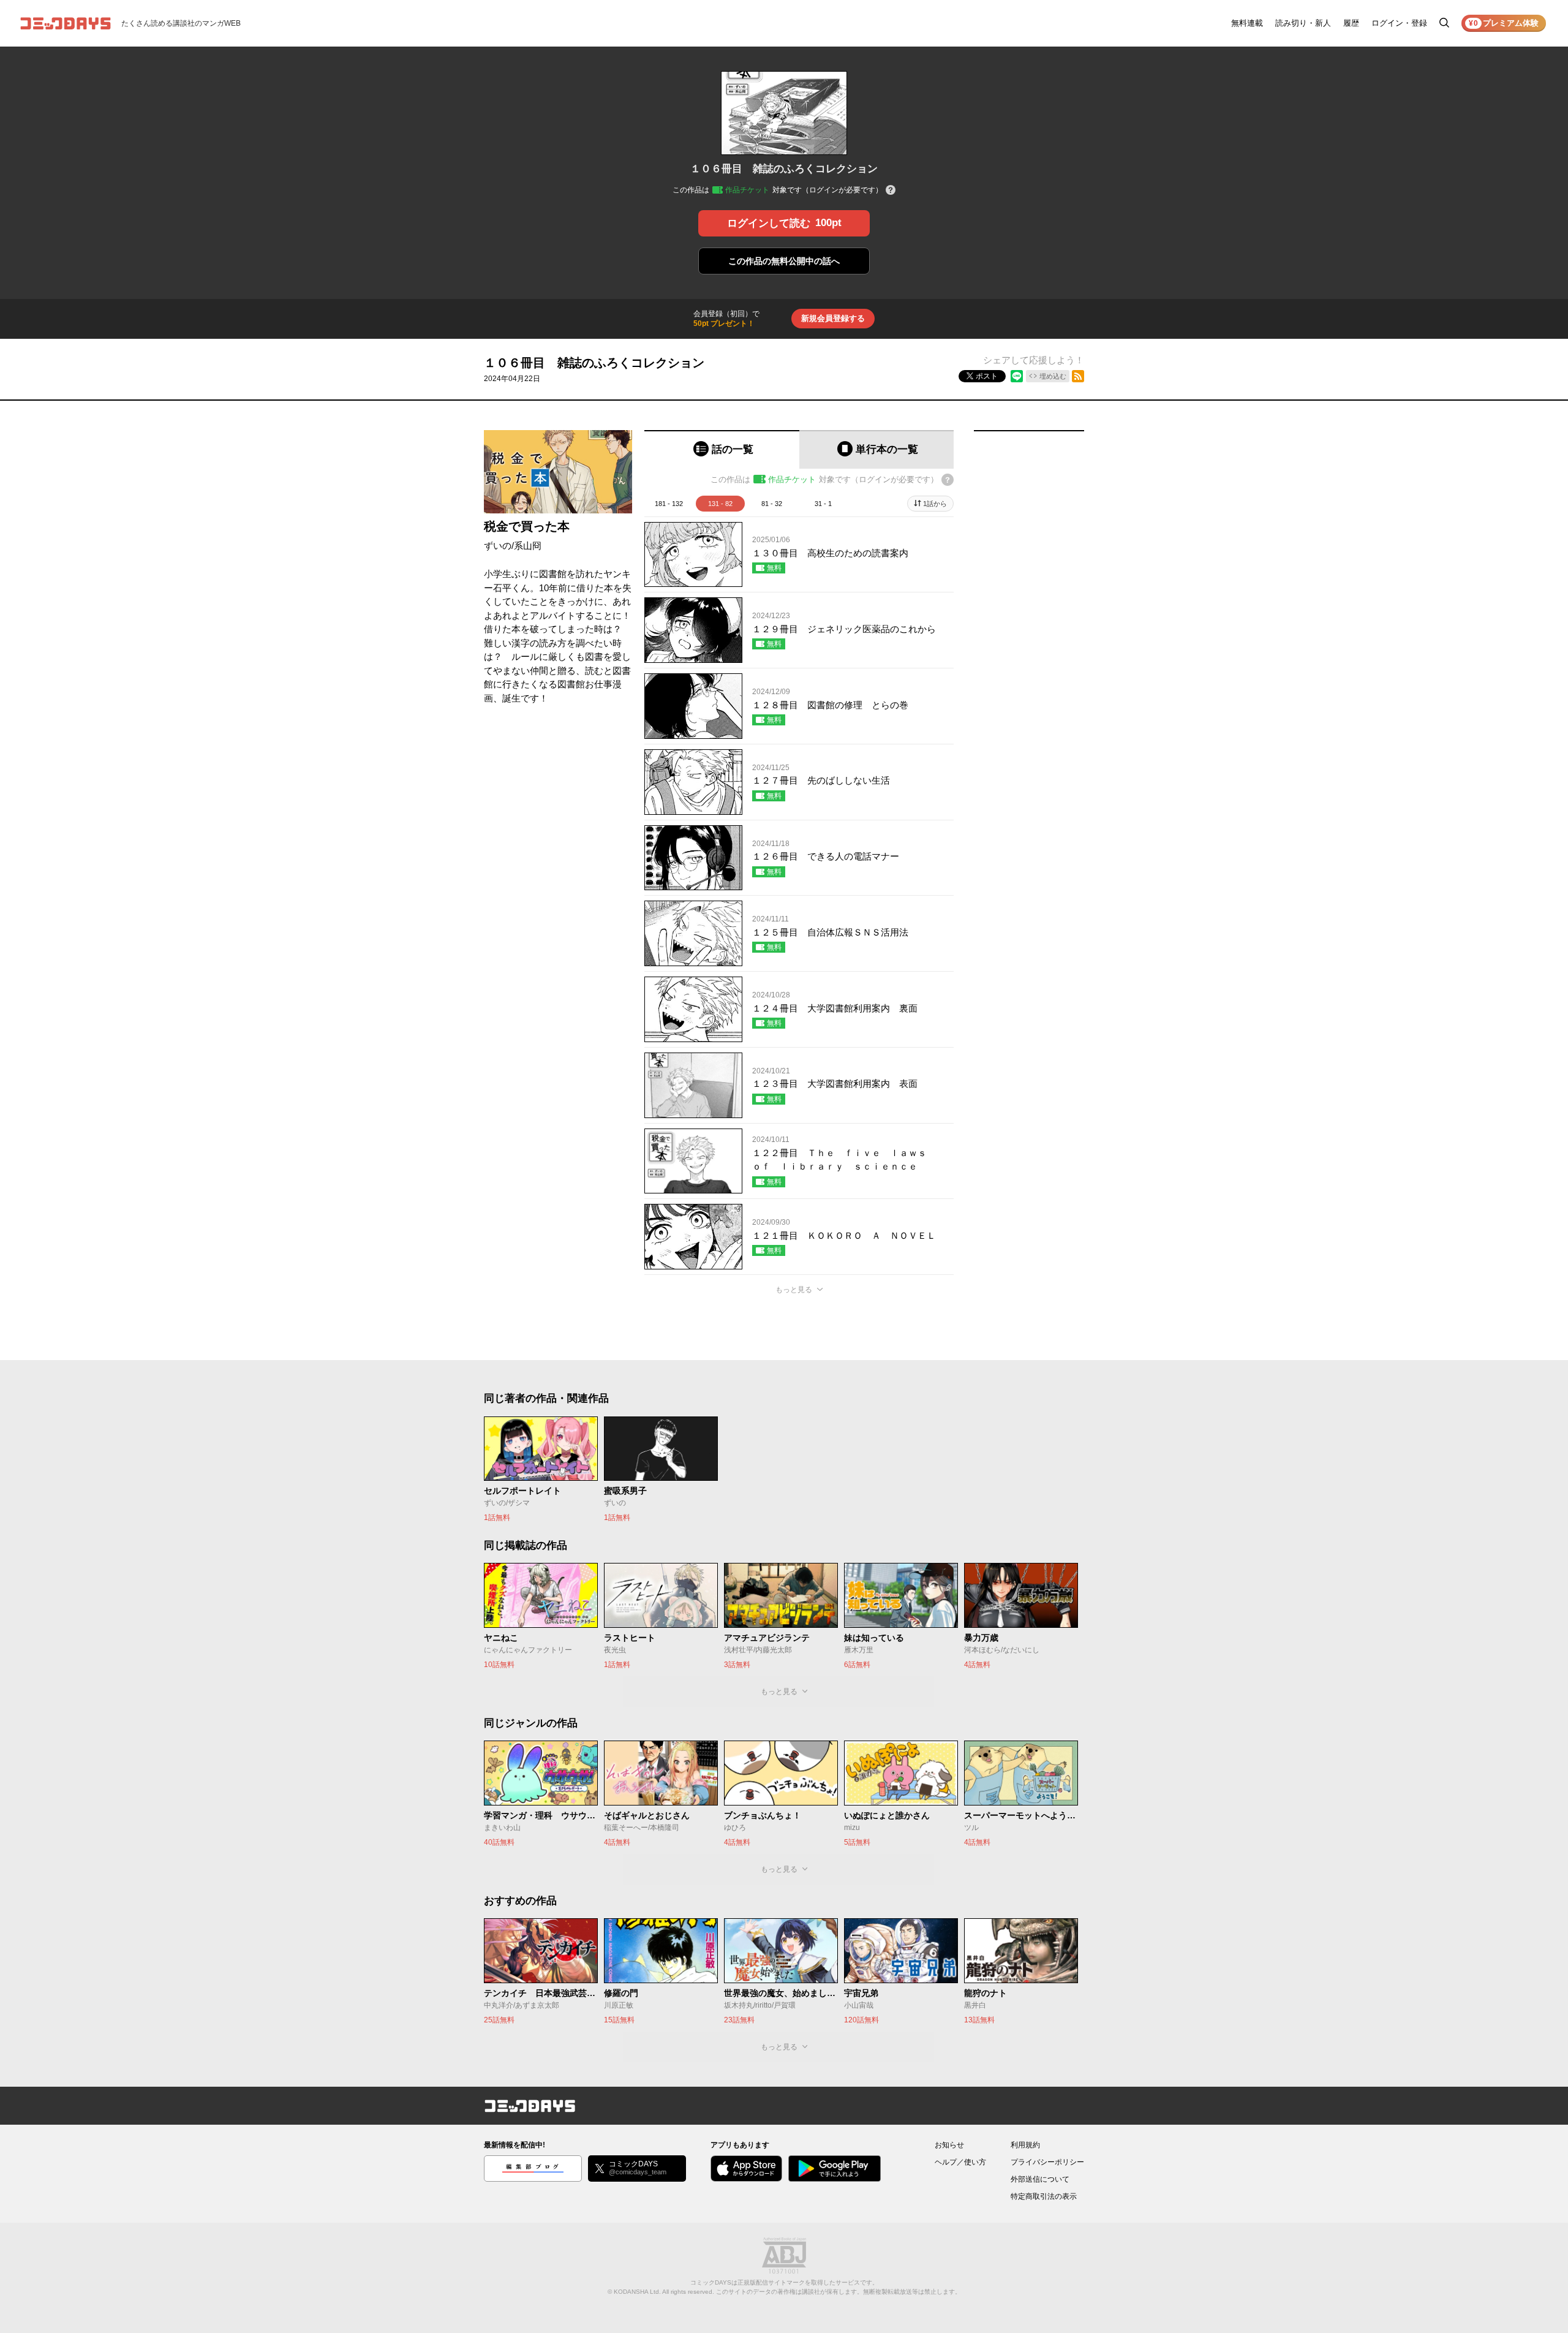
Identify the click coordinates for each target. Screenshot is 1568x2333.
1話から (935, 504)
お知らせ (949, 2145)
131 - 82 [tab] (720, 504)
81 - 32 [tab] (772, 504)
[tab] (722, 449)
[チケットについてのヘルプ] (891, 191)
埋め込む (1053, 376)
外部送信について (1040, 2179)
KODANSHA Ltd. (637, 2292)
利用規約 (1025, 2145)
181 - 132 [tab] (669, 504)
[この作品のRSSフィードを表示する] (1078, 376)
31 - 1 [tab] (823, 504)
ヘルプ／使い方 (960, 2162)
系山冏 (528, 546)
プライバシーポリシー (1047, 2162)
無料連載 (1247, 23)
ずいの (498, 546)
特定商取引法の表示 (1044, 2196)
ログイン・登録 (1399, 23)
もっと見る (794, 1290)
